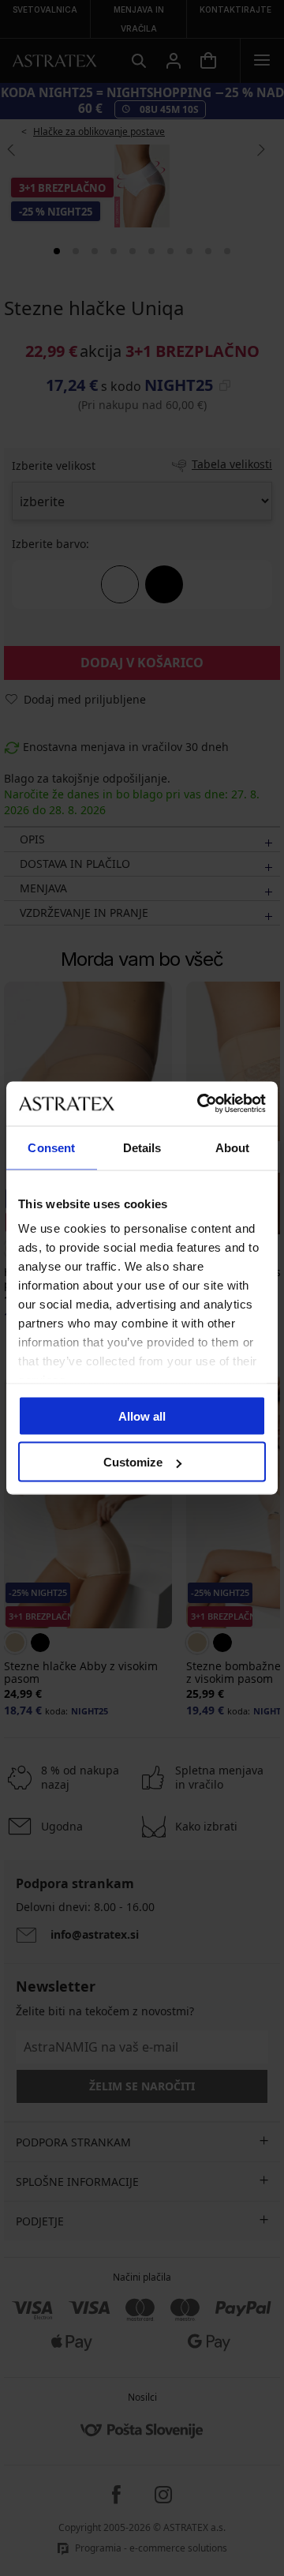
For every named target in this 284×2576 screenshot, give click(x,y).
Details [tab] (142, 1147)
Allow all (142, 1416)
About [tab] (233, 1147)
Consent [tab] (51, 1147)
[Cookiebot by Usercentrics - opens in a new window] (200, 1104)
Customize (133, 1462)
